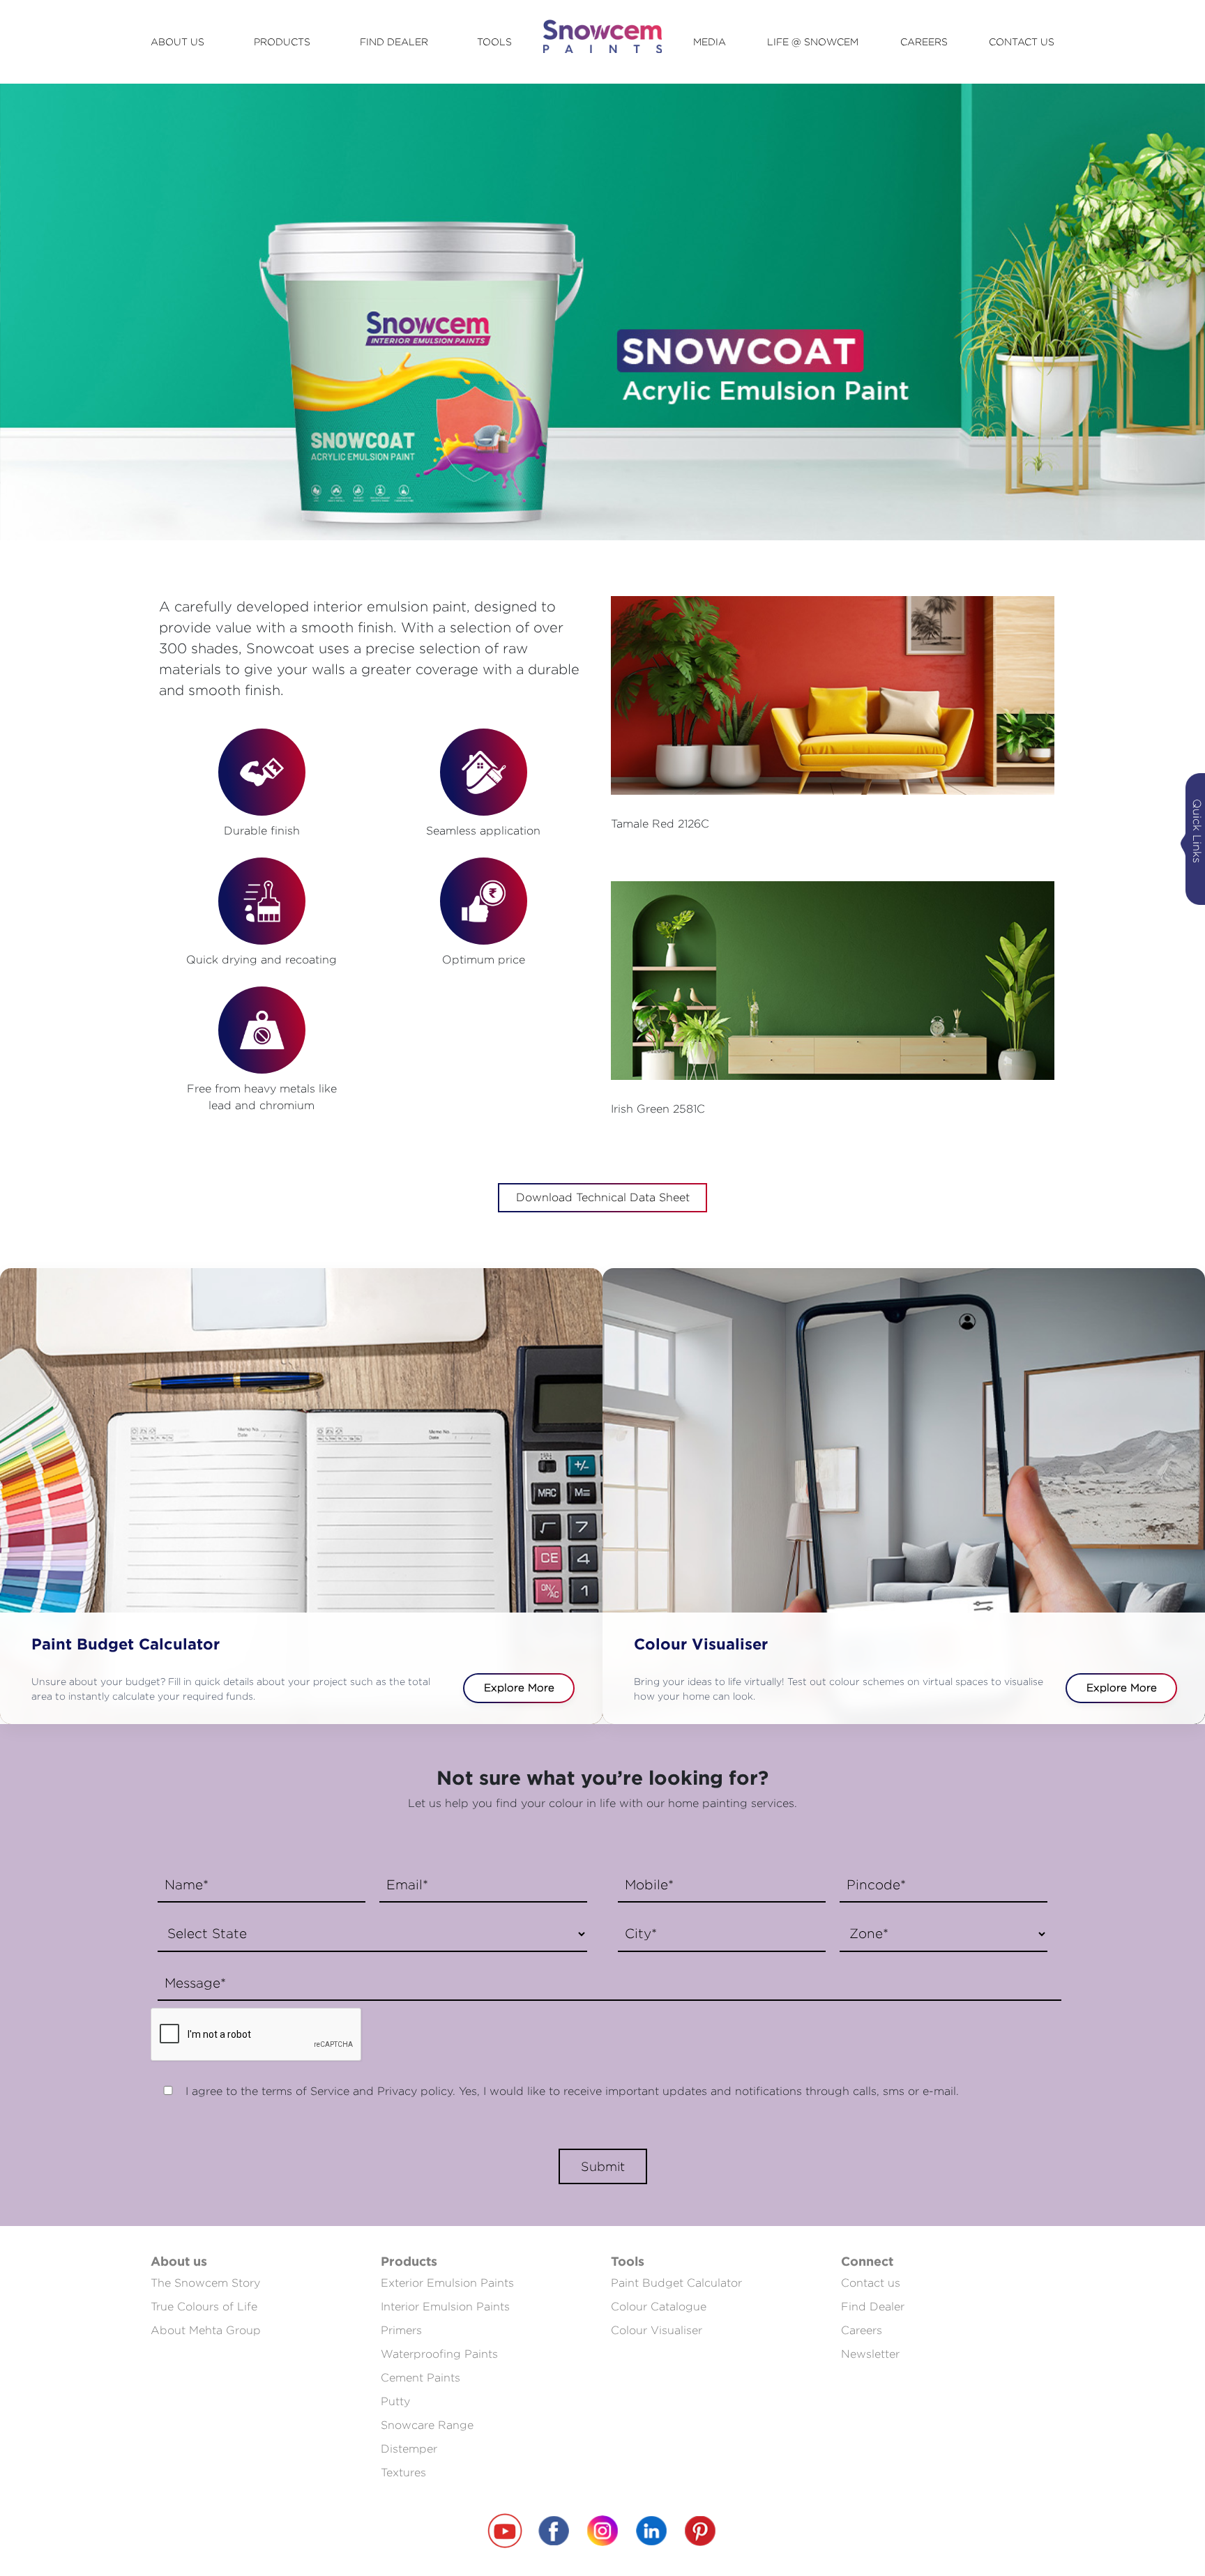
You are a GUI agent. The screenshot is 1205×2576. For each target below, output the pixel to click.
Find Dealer (873, 2307)
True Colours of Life (204, 2307)
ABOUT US (177, 41)
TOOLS (494, 41)
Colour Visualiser (657, 2330)
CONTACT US (1022, 41)
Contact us (871, 2283)
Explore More (519, 1687)
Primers (401, 2330)
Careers (862, 2330)
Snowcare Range (427, 2425)
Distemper (409, 2449)
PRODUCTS (282, 41)
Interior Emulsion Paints (445, 2307)
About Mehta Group (206, 2330)
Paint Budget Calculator (676, 2283)
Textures (403, 2472)
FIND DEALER (394, 41)
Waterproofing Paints (439, 2354)
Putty (395, 2401)
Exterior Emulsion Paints (447, 2283)
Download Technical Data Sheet (603, 1197)
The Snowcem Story (205, 2283)
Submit (603, 2166)
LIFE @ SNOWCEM (813, 41)
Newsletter (870, 2354)
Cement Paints (420, 2378)
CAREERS (924, 41)
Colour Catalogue (659, 2307)
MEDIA (710, 41)
